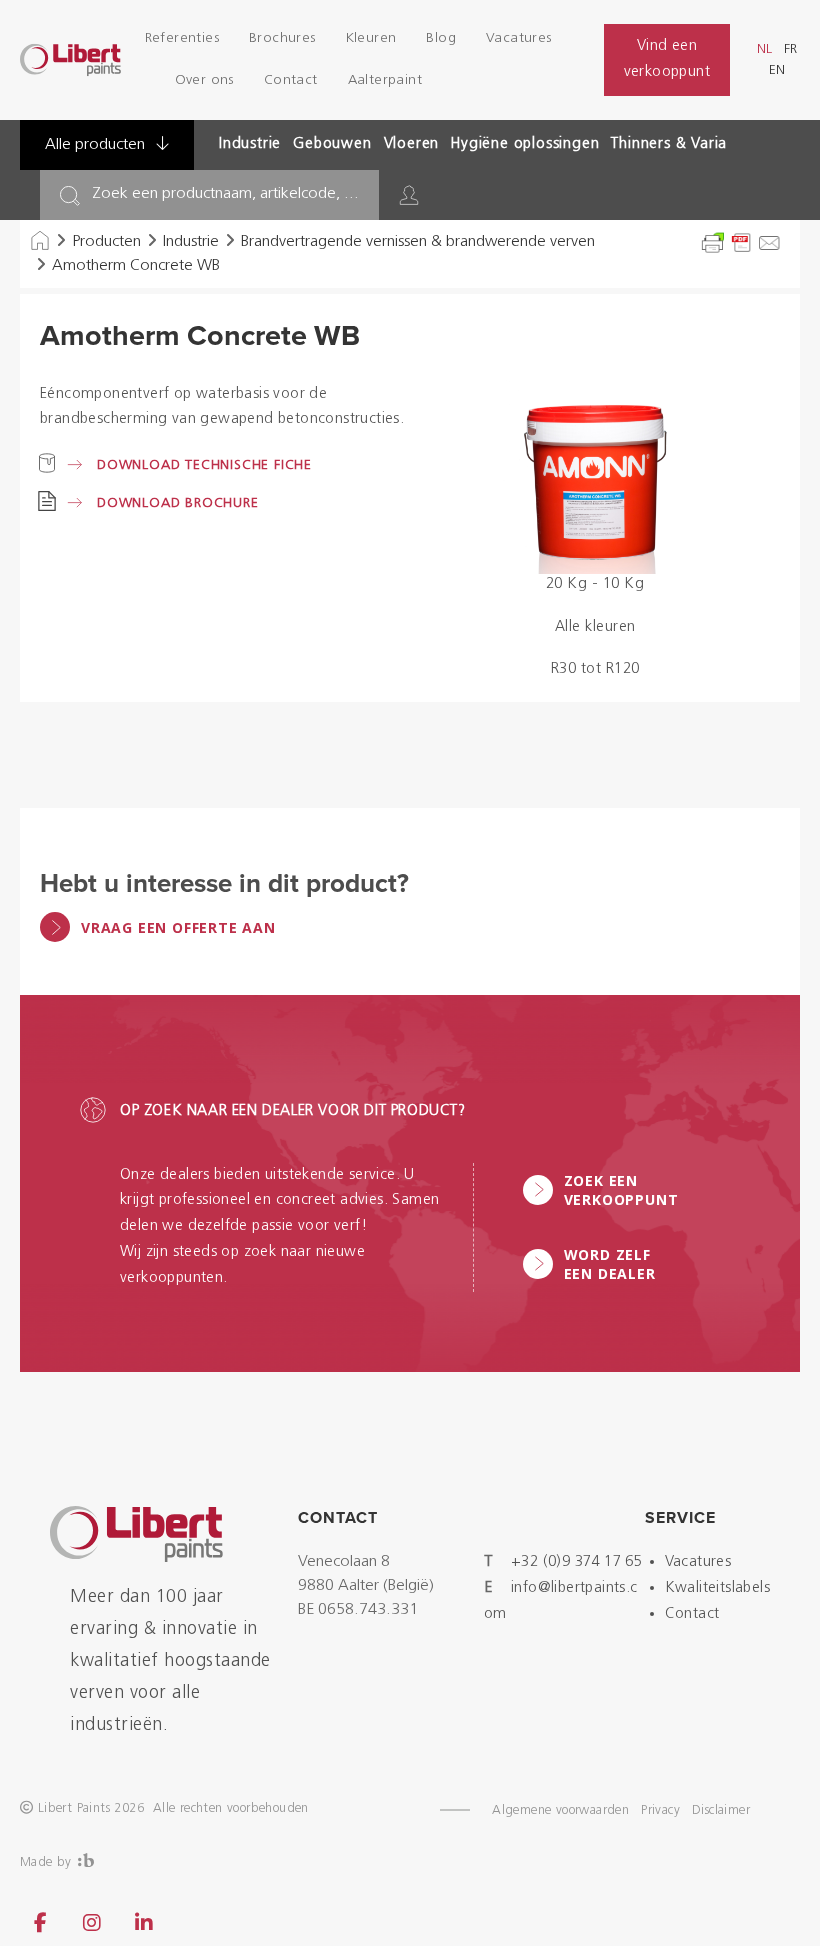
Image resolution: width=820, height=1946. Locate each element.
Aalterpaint (385, 80)
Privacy (660, 1810)
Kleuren (371, 38)
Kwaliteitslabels (717, 1588)
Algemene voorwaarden (560, 1810)
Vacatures (519, 38)
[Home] (40, 242)
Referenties (182, 38)
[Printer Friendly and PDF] (741, 243)
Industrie (250, 144)
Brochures (282, 38)
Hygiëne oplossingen (525, 144)
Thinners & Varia (669, 144)
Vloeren (412, 144)
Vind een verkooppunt (667, 59)
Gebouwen (332, 144)
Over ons (204, 80)
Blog (441, 38)
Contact (291, 80)
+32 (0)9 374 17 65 (576, 1562)
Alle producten (97, 145)
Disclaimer (721, 1810)
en (777, 70)
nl (764, 49)
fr (790, 49)
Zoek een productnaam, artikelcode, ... (225, 194)
